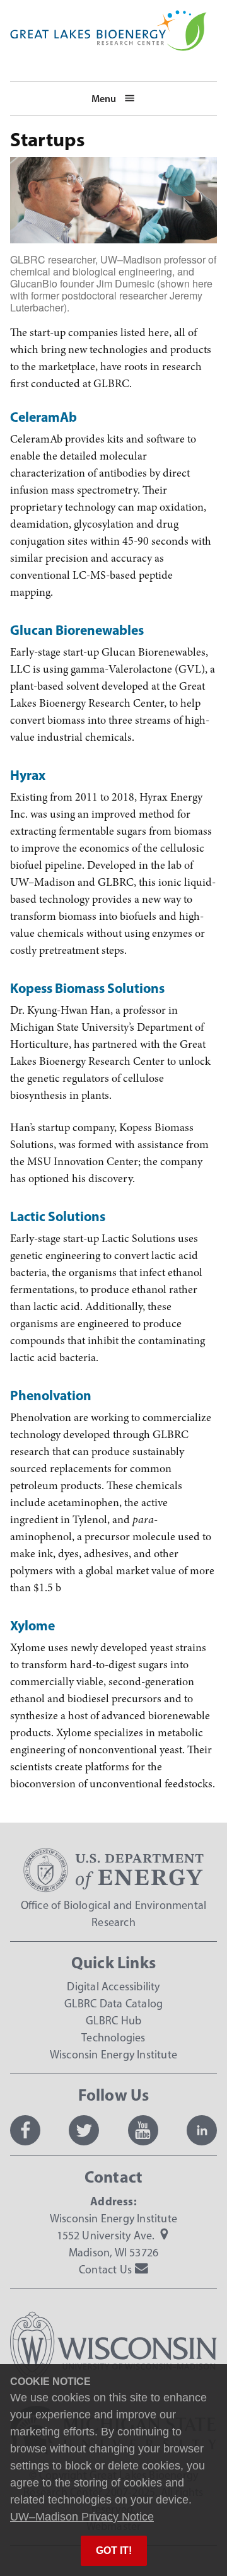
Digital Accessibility (113, 1987)
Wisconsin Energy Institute (113, 2055)
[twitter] (84, 2130)
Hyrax (28, 775)
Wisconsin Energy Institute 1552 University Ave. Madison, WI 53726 (113, 2236)
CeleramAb (44, 417)
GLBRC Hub (114, 2021)
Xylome (32, 1625)
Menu (104, 98)
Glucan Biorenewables (77, 630)
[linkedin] (202, 2130)
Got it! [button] (114, 2550)
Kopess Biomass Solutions (87, 988)
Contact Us (105, 2270)
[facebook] (25, 2130)
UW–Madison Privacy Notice (82, 2517)
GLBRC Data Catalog (114, 2004)
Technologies (113, 2038)
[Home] (108, 18)
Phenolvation (51, 1395)
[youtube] (143, 2130)
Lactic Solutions (58, 1216)
